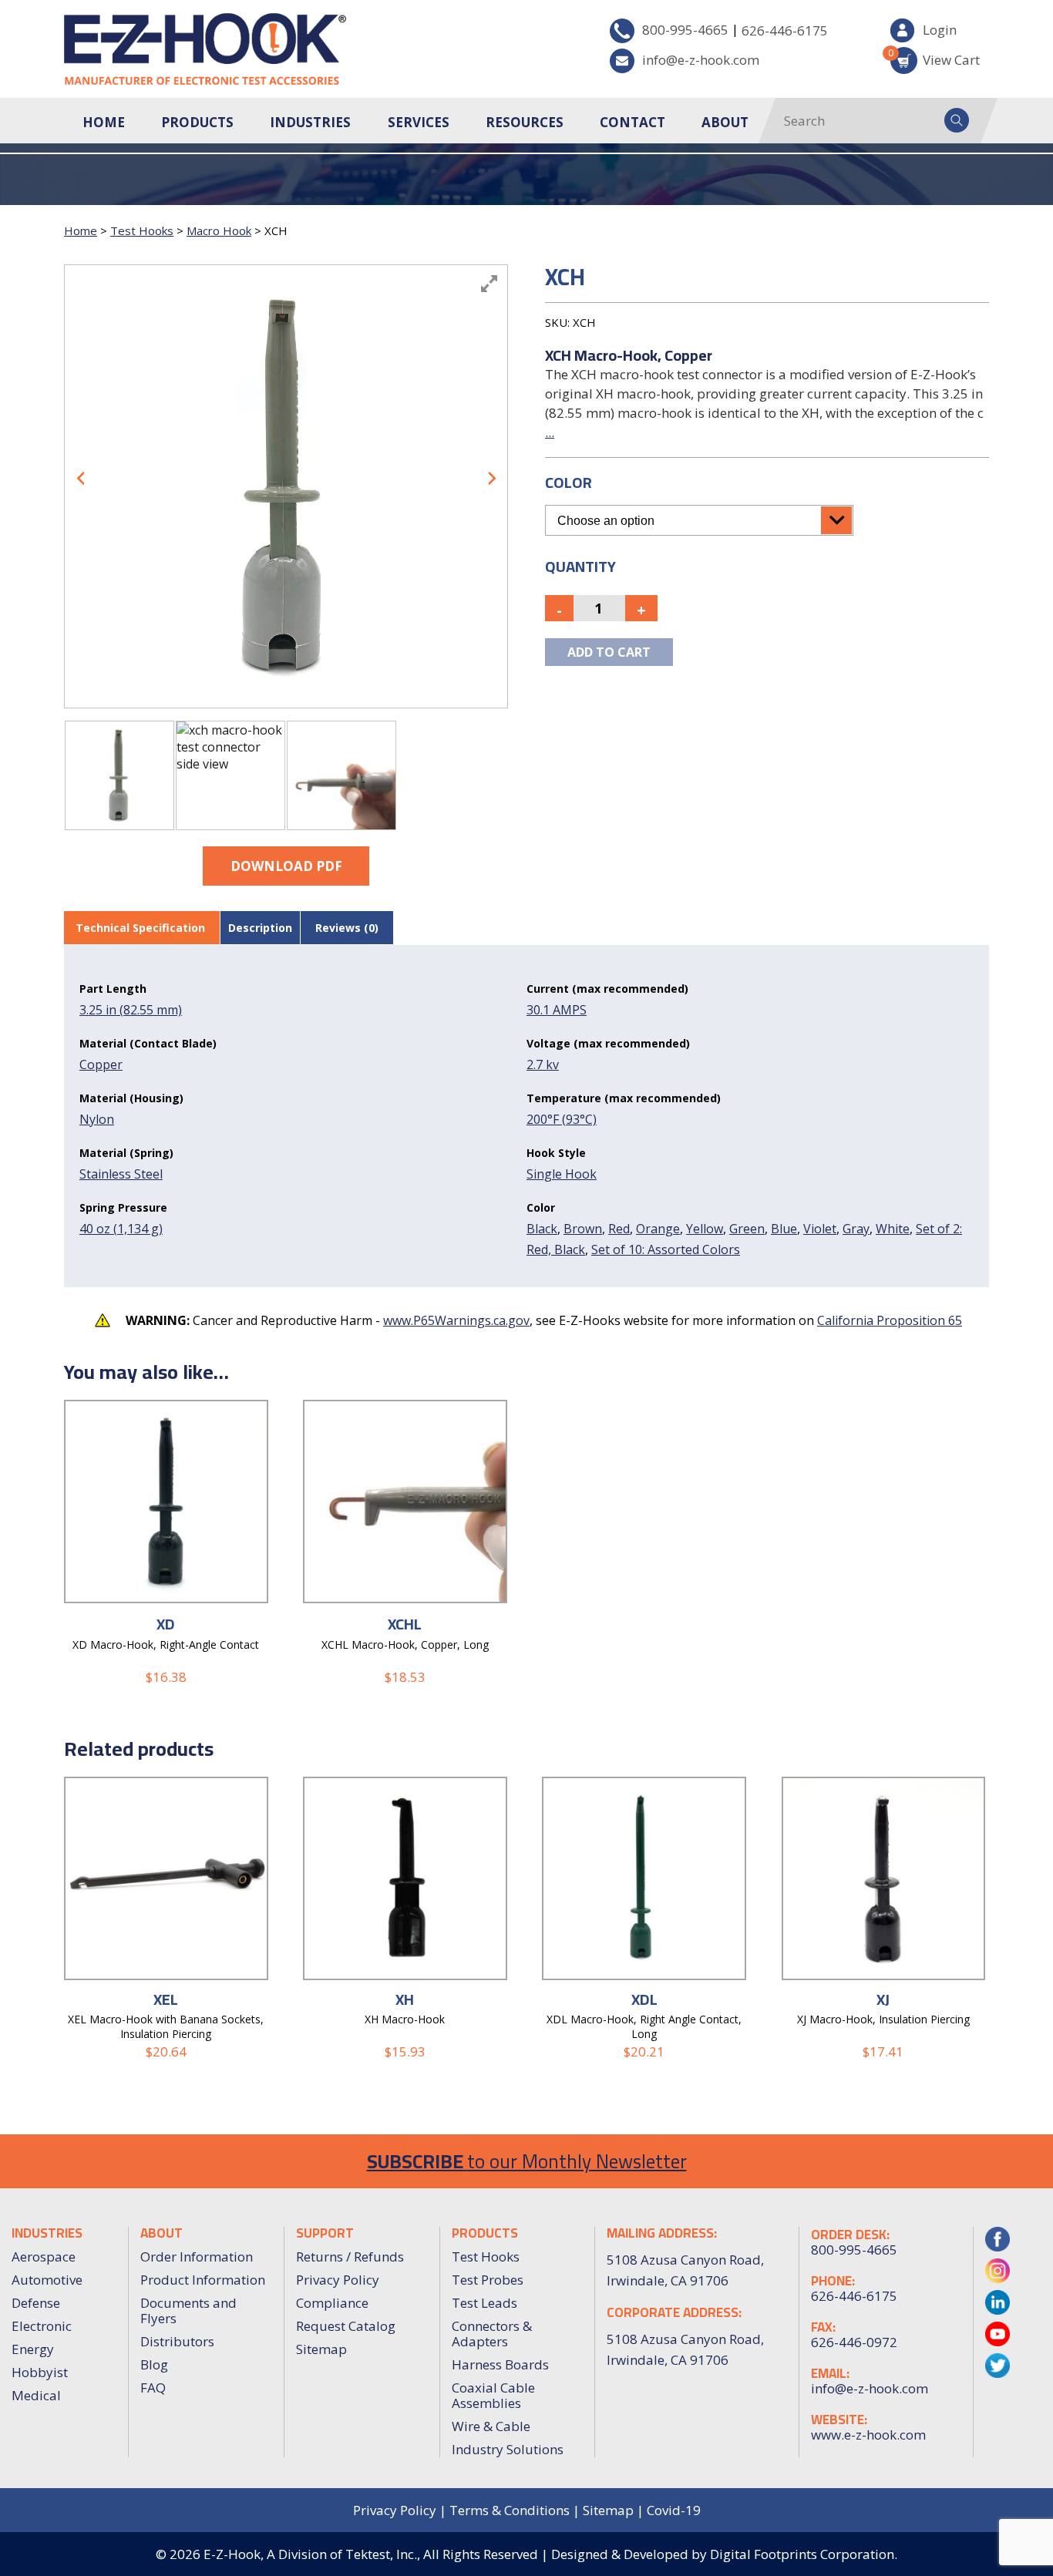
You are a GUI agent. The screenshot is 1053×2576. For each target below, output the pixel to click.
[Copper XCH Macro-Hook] (119, 775)
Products (197, 122)
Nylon (97, 1119)
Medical (36, 2395)
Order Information (197, 2257)
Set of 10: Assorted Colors (666, 1249)
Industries (310, 122)
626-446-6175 (785, 30)
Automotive (47, 2280)
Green (747, 1229)
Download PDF (286, 866)
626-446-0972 (854, 2342)
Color (569, 482)
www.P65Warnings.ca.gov (456, 1320)
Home (104, 122)
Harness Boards (500, 2364)
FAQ (153, 2388)
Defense (36, 2303)
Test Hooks (142, 230)
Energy (33, 2349)
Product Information (203, 2280)
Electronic (42, 2326)
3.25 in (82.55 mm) (131, 1010)
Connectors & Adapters (492, 2334)
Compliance (332, 2303)
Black (542, 1229)
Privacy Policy (338, 2280)
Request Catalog (346, 2326)
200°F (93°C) (562, 1119)
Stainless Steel (121, 1174)
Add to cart (609, 652)
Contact (632, 122)
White (893, 1229)
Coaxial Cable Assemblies (493, 2395)
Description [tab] (260, 928)
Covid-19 (674, 2510)
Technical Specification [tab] (140, 928)
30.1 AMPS (557, 1010)
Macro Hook (219, 230)
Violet (820, 1229)
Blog (154, 2364)
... (550, 432)
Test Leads (484, 2303)
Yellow (705, 1229)
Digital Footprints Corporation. (804, 2554)
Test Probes (488, 2280)
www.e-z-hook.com (868, 2435)
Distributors (177, 2341)
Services (419, 122)
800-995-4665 (685, 30)
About (725, 122)
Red (619, 1229)
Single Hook (562, 1174)
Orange (658, 1229)
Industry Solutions (508, 2449)
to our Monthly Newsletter (527, 2161)
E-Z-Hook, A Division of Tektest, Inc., (312, 2554)
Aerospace (44, 2257)
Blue (784, 1229)
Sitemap (321, 2349)
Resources (525, 122)
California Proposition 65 (890, 1320)
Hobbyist (40, 2372)
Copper (101, 1064)
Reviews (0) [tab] (347, 928)
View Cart (935, 57)
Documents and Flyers (188, 2310)
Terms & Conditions (510, 2510)
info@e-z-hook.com (701, 60)
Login (940, 30)
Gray (856, 1229)
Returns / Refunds (350, 2257)
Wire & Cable (491, 2426)
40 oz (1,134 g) (121, 1229)
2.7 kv (543, 1064)
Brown (583, 1229)
